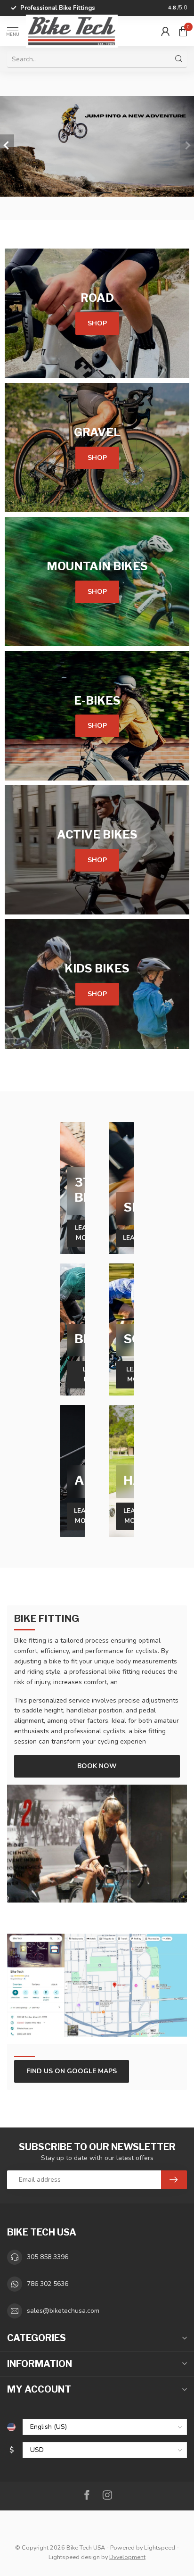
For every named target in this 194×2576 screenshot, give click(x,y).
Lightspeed (160, 2547)
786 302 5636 (48, 2284)
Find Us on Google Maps (72, 2071)
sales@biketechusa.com (63, 2311)
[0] (183, 31)
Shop (97, 323)
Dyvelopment (127, 2557)
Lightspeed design (74, 2557)
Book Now (97, 1766)
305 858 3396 (48, 2257)
